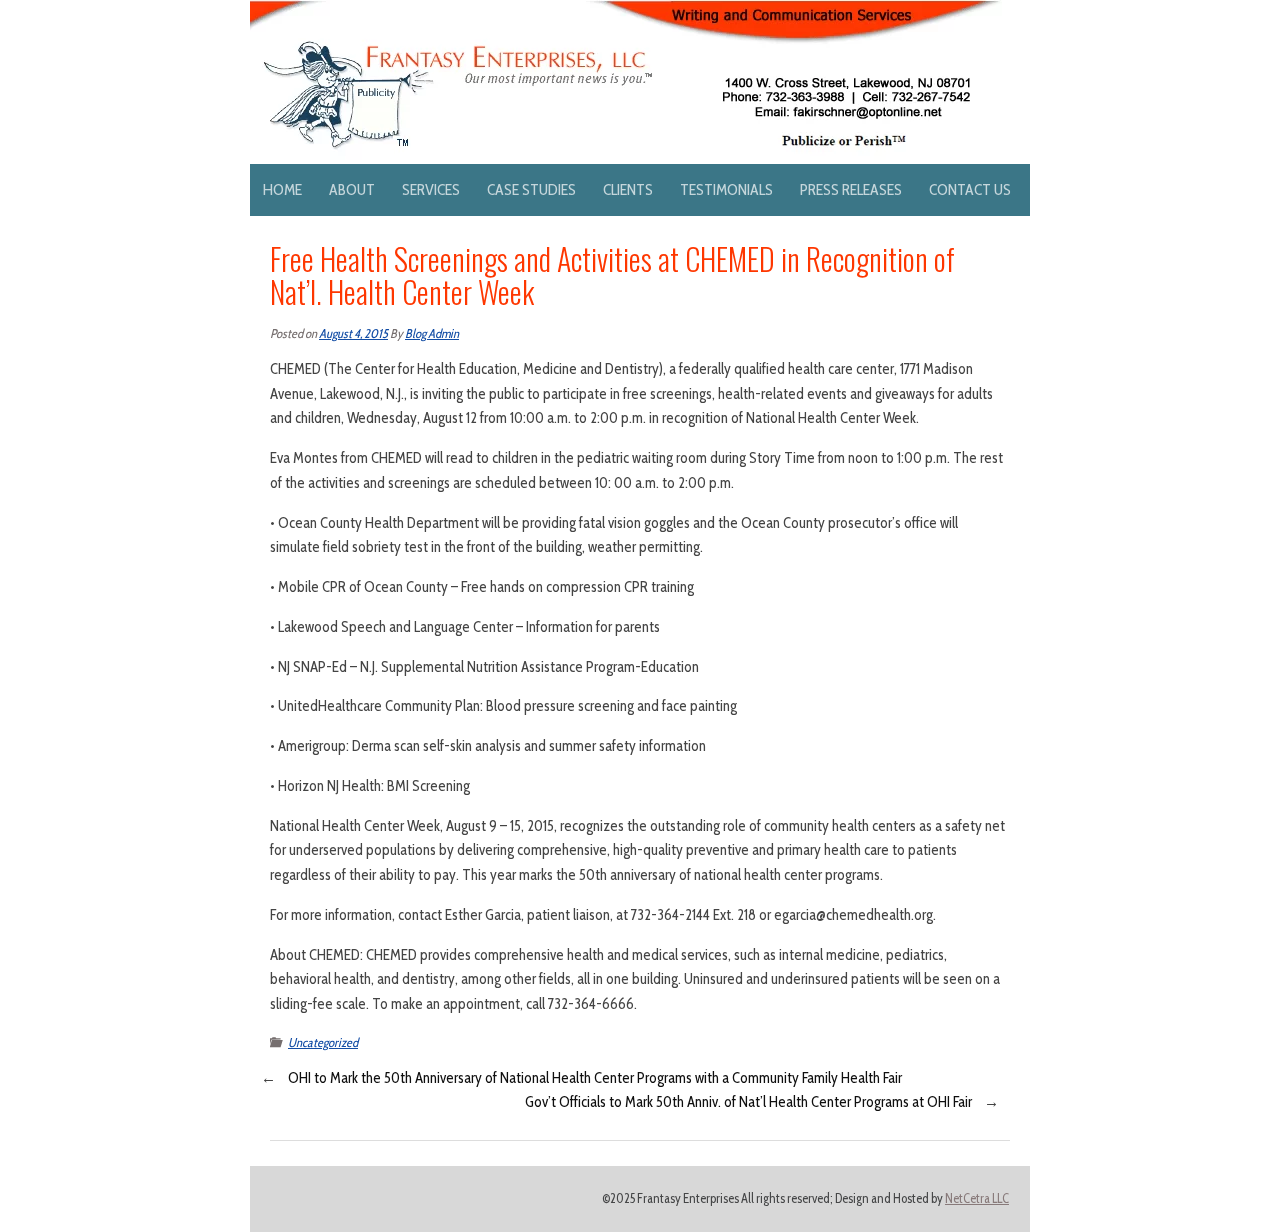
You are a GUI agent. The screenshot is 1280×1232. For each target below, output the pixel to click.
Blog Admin (432, 333)
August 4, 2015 (353, 333)
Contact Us (970, 189)
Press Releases (851, 189)
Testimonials (726, 189)
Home (282, 189)
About (352, 189)
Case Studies (531, 189)
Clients (628, 189)
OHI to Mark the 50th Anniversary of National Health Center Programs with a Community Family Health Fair (595, 1078)
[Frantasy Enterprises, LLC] (626, 12)
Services (431, 189)
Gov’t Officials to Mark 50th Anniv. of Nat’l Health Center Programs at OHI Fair (748, 1102)
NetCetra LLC (977, 1198)
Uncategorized (323, 1042)
